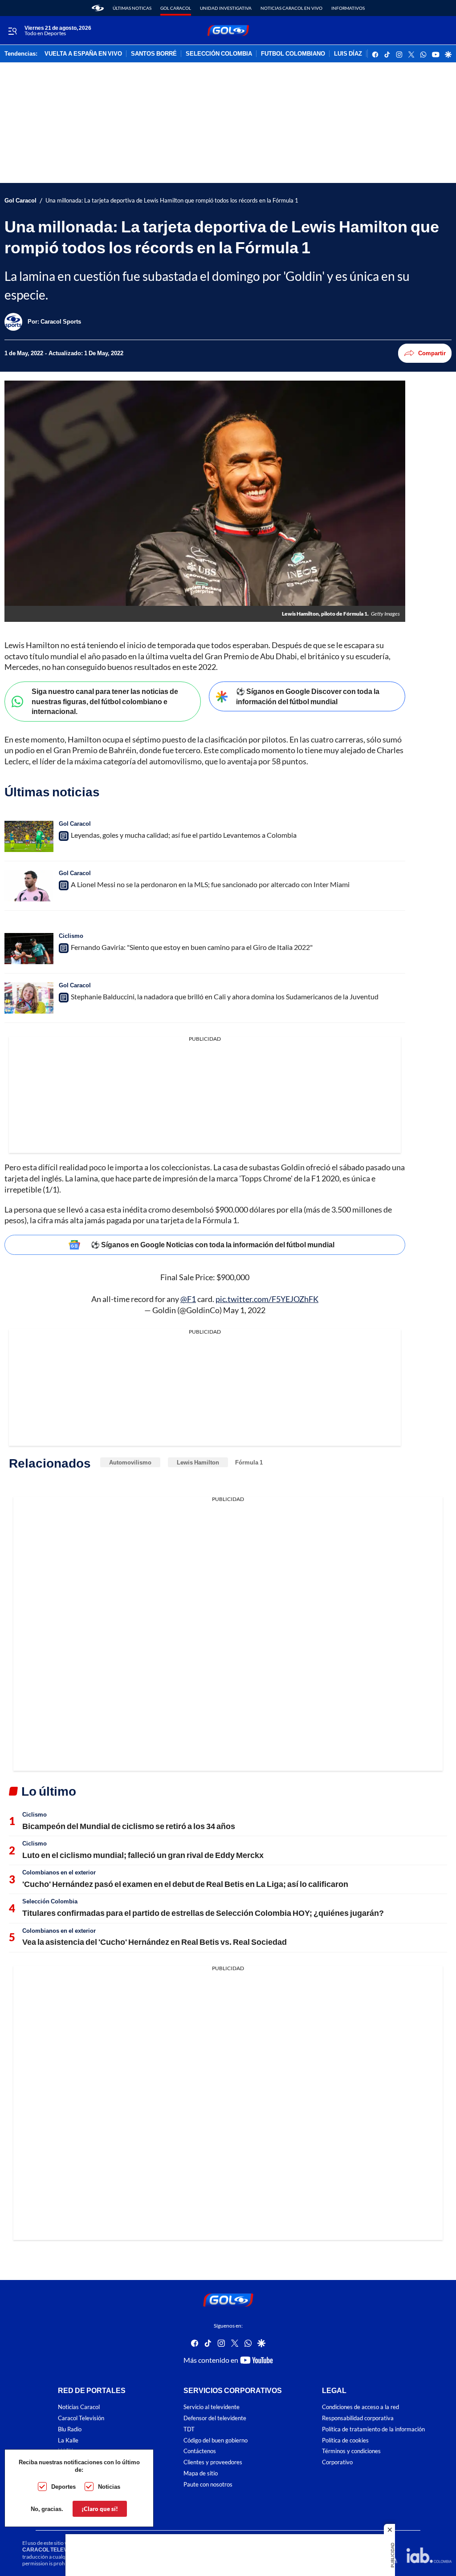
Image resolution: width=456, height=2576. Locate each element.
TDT (189, 2429)
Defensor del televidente (215, 2418)
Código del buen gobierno (216, 2440)
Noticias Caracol (79, 2407)
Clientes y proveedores (213, 2462)
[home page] (98, 8)
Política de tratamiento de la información (373, 2429)
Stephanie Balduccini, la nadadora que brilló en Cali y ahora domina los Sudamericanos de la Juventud (225, 996)
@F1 (188, 1299)
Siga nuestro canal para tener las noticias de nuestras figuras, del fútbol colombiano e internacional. (105, 701)
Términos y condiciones (351, 2451)
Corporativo (337, 2462)
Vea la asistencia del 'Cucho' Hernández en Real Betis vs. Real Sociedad (155, 1942)
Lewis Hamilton (198, 1462)
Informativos (348, 8)
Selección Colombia (50, 1901)
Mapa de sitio (201, 2473)
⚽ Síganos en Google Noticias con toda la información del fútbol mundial (213, 1244)
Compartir (432, 353)
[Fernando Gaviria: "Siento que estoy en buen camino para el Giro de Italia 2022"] (29, 949)
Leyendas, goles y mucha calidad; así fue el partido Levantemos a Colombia (184, 835)
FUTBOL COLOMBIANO (293, 54)
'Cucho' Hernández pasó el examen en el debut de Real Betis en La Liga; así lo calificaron (185, 1884)
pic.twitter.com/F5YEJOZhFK (267, 1299)
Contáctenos (200, 2451)
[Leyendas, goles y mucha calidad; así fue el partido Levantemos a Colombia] (29, 836)
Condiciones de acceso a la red (360, 2407)
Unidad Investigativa (226, 8)
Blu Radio (70, 2429)
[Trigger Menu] (12, 31)
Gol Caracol (176, 8)
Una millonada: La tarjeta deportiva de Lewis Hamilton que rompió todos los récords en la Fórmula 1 (172, 201)
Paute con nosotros (208, 2485)
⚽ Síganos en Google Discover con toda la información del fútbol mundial (308, 696)
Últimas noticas (132, 8)
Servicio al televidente (212, 2407)
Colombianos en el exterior (59, 1872)
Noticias (109, 2487)
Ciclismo (71, 936)
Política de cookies (345, 2440)
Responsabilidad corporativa (358, 2418)
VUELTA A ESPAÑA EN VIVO (83, 54)
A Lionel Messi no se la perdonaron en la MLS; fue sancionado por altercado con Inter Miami (210, 884)
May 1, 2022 (244, 1310)
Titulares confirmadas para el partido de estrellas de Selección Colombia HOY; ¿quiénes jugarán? (203, 1913)
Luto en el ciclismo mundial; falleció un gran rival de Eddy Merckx (143, 1855)
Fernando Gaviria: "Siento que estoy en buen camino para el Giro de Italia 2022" (192, 947)
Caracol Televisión (81, 2418)
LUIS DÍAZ (348, 54)
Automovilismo (130, 1462)
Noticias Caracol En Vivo (291, 8)
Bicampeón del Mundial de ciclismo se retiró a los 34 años (129, 1826)
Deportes (63, 2487)
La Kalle (68, 2440)
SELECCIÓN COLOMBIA (219, 54)
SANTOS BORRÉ (154, 54)
